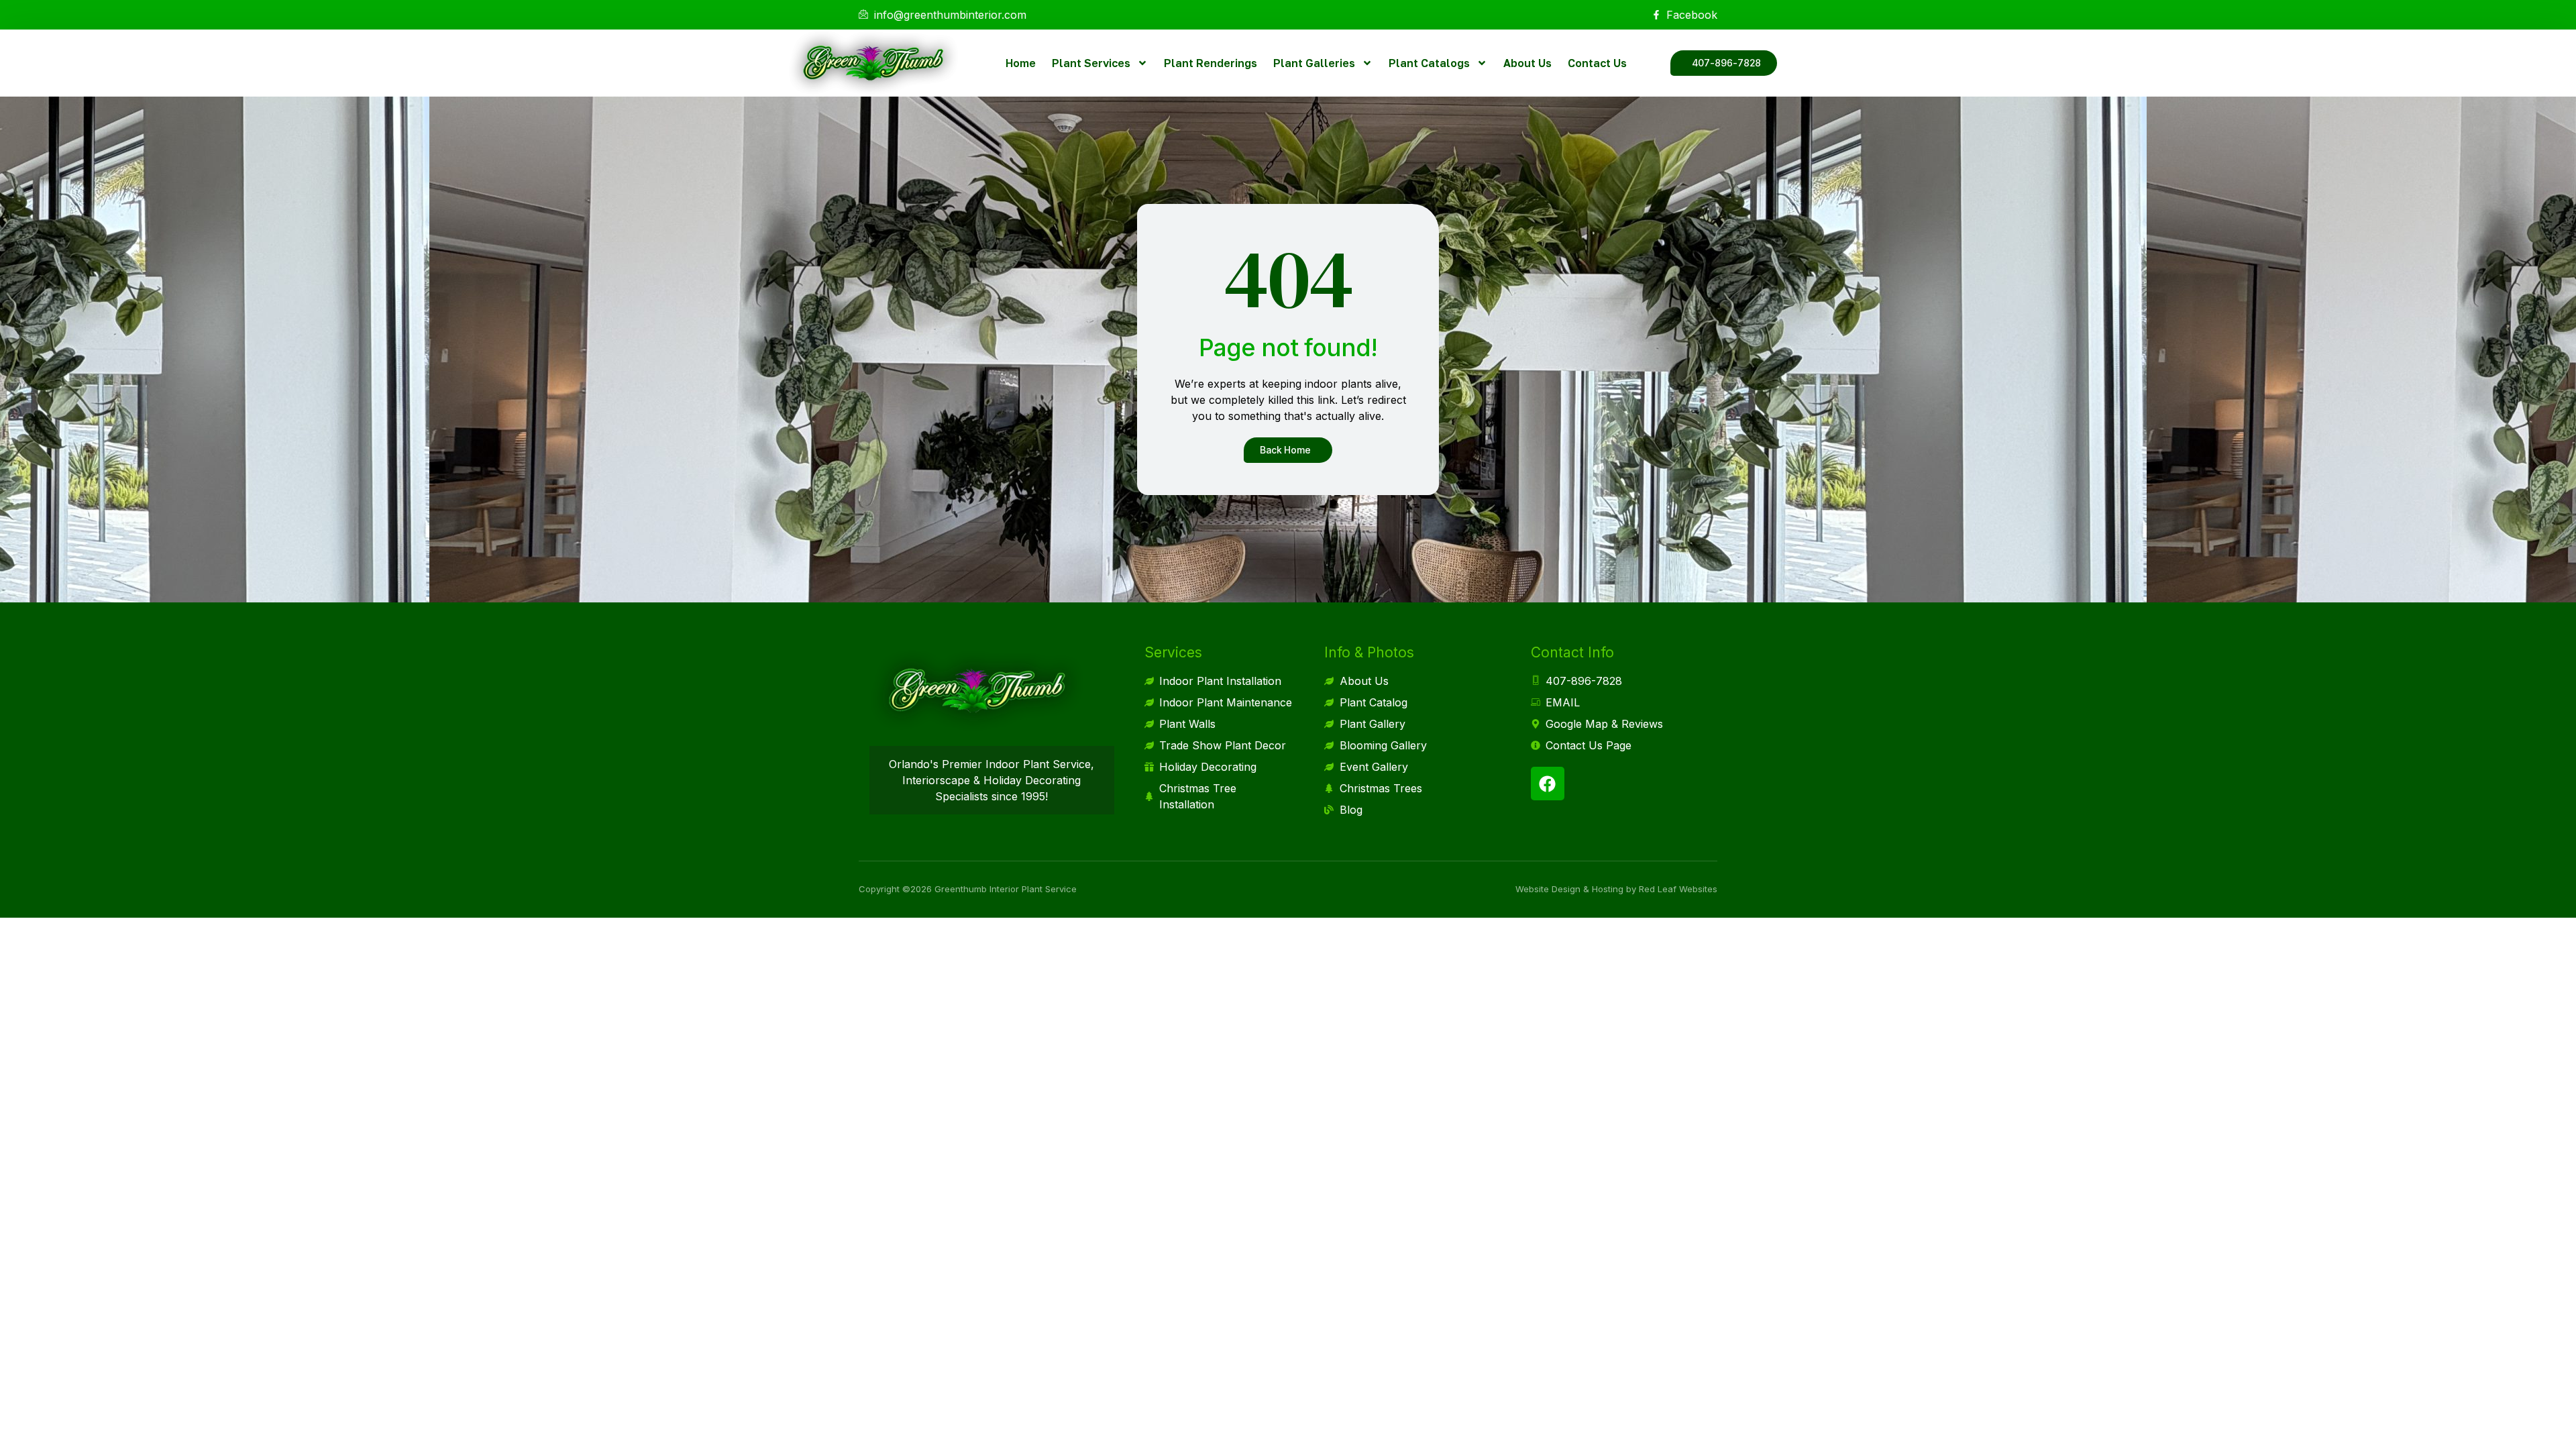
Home (1021, 63)
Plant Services (1091, 63)
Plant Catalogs (1429, 63)
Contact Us (1597, 63)
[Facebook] (1548, 784)
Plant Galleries (1314, 63)
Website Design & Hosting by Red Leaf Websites (1616, 889)
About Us (1527, 63)
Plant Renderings (1211, 63)
